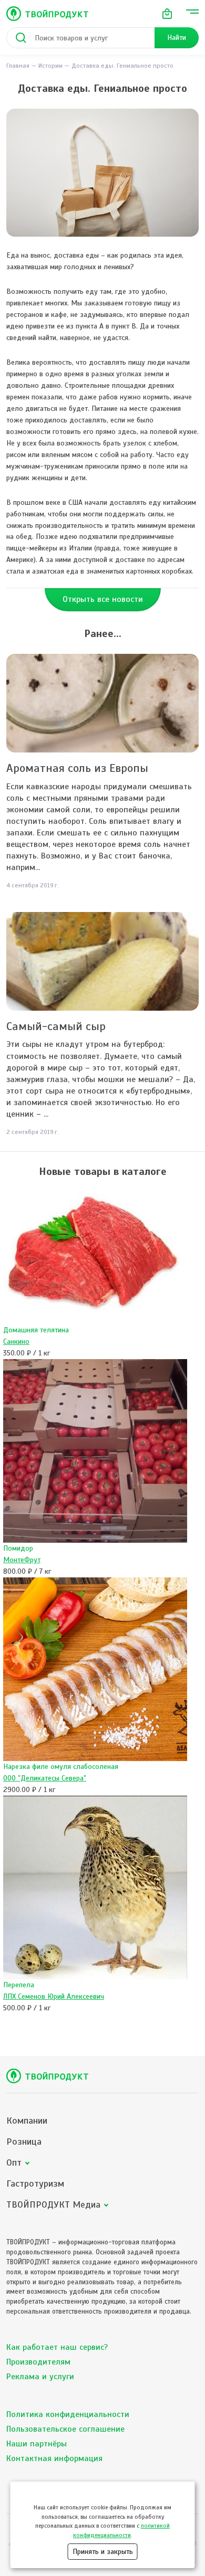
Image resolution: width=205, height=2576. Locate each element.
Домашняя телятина (36, 1330)
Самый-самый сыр (56, 1026)
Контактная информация (54, 2458)
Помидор (18, 1548)
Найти (177, 38)
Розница (24, 2142)
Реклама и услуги (40, 2377)
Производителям (38, 2362)
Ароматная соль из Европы (77, 768)
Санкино (16, 1342)
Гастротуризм (35, 2184)
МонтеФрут (22, 1560)
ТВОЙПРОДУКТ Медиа (53, 2205)
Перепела (19, 1985)
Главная (18, 66)
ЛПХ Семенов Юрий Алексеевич (54, 1996)
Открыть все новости (103, 599)
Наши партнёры (37, 2444)
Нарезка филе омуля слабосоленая (61, 1767)
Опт (14, 2163)
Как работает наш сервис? (57, 2347)
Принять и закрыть (103, 2552)
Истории (50, 66)
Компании (27, 2121)
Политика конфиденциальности (68, 2414)
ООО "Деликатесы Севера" (45, 1778)
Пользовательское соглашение (65, 2429)
